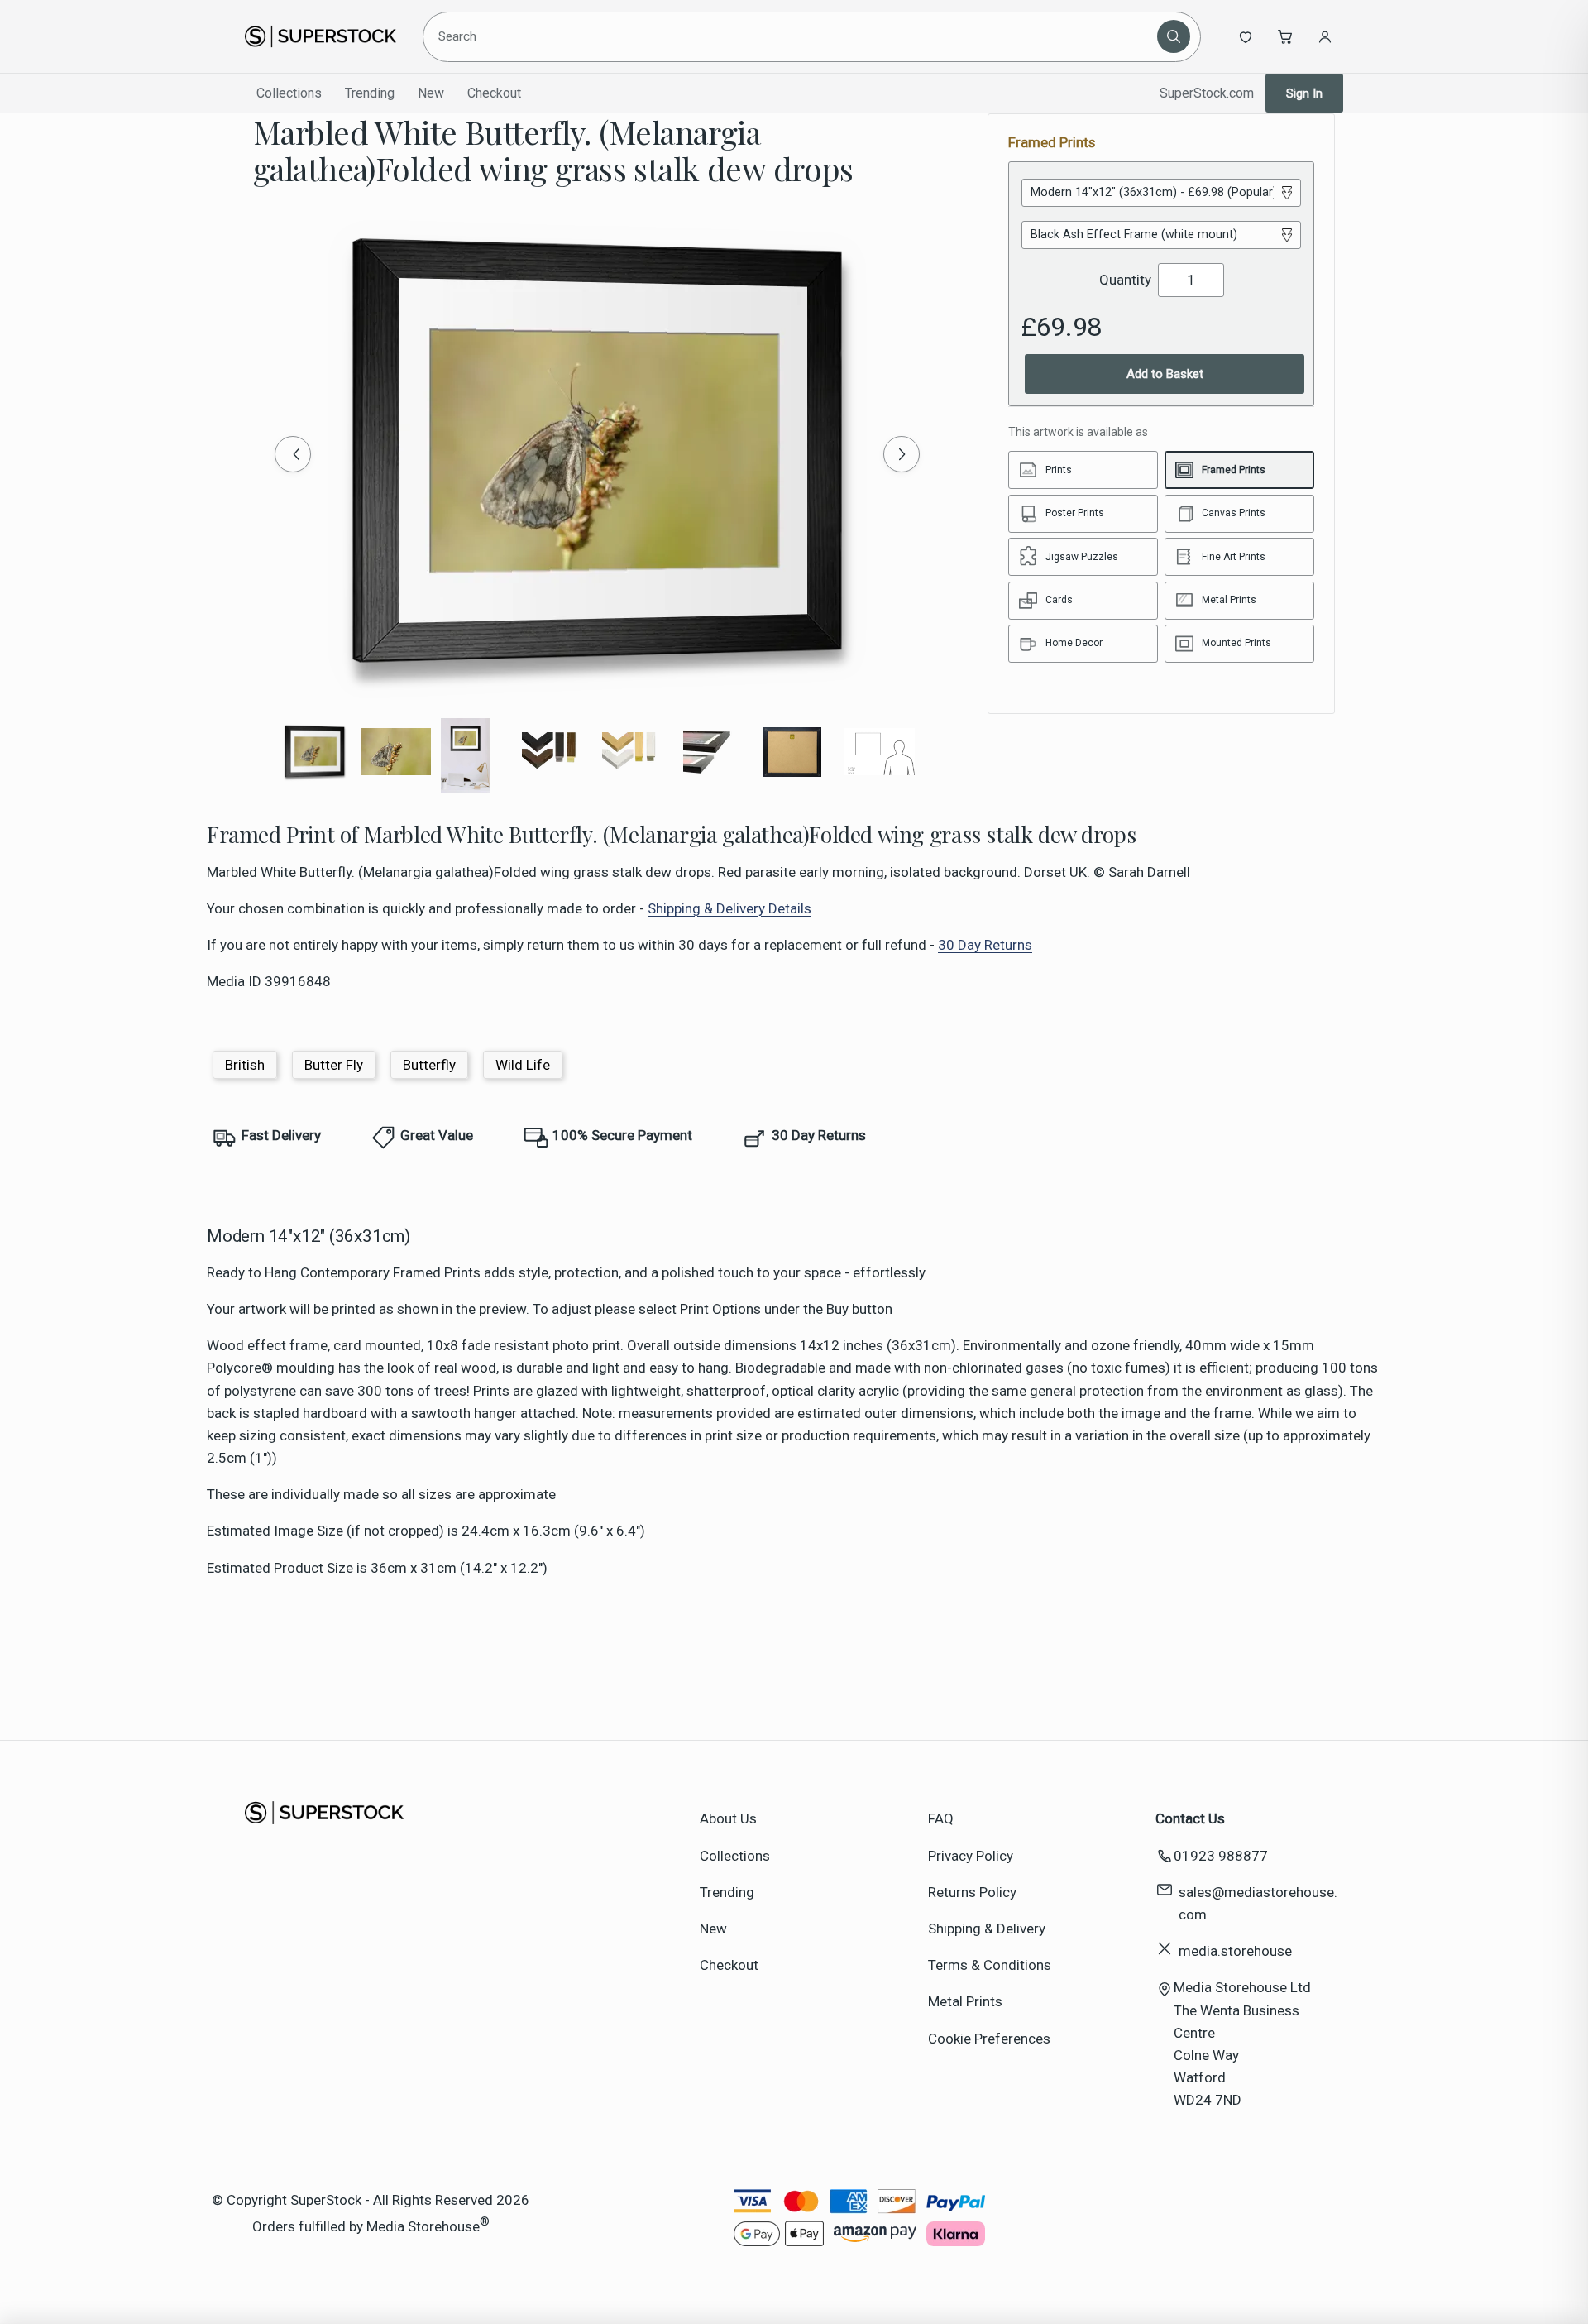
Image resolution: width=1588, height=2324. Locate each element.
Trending (370, 93)
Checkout (494, 93)
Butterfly (429, 1065)
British (245, 1065)
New (431, 93)
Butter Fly (334, 1065)
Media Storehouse (423, 2226)
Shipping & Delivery (987, 1929)
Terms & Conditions (990, 1965)
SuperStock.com (1207, 93)
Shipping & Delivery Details (729, 908)
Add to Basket (1165, 374)
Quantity (1125, 280)
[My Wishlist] (1246, 36)
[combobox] (793, 36)
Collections (289, 93)
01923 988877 (1221, 1856)
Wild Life (523, 1065)
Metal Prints (965, 2001)
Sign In (1304, 93)
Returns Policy (972, 1892)
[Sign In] (1325, 36)
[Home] (320, 36)
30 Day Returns (985, 945)
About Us (728, 1818)
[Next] (902, 454)
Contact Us (1190, 1818)
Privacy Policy (971, 1856)
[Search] (1174, 36)
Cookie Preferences (989, 2039)
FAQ (941, 1818)
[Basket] (1285, 36)
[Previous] (293, 454)
